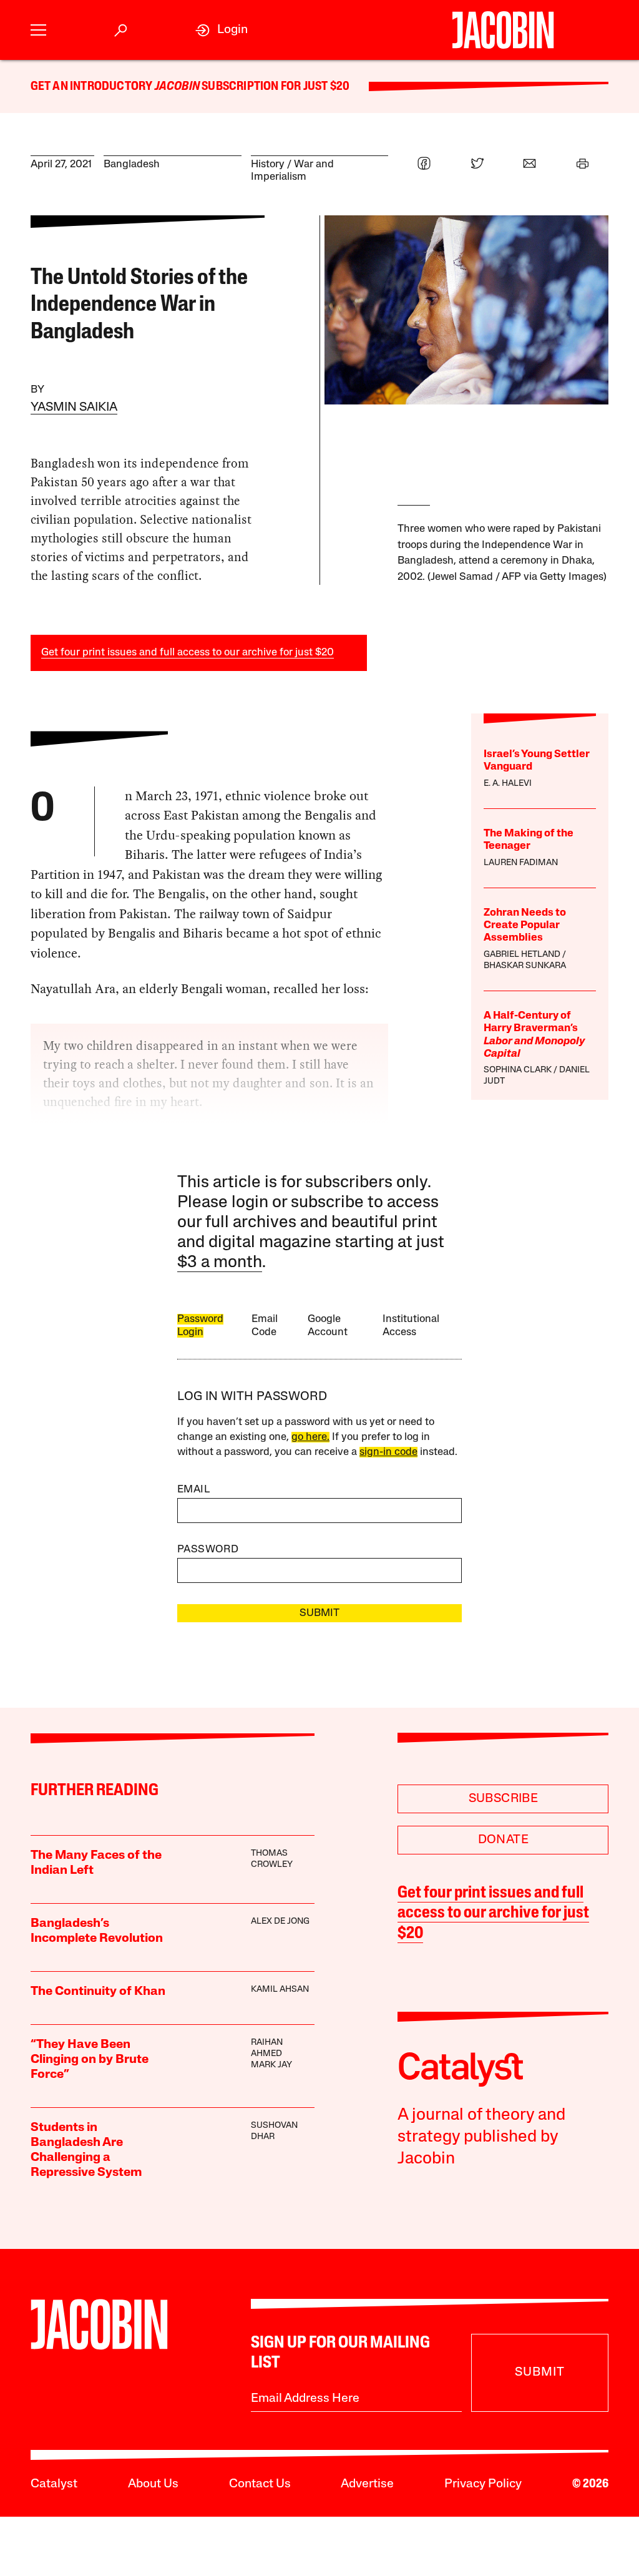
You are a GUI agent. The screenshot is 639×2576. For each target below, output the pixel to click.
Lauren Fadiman (521, 863)
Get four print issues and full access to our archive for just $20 (188, 653)
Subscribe (504, 1799)
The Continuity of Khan (98, 1992)
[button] (38, 30)
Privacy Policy (483, 2484)
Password (208, 1550)
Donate (503, 1840)
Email (193, 1490)
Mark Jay (271, 2065)
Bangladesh (132, 164)
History (268, 164)
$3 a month (220, 1263)
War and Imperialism (292, 171)
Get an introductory (93, 87)
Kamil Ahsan (280, 1990)
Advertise (367, 2484)
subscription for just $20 (275, 87)
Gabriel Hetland (522, 955)
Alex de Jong (280, 1922)
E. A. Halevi (508, 784)
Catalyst (54, 2484)
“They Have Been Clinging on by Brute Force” (90, 2060)
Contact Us (260, 2484)
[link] (222, 30)
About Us (153, 2484)
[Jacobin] (503, 30)
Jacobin (177, 87)
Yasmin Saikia (74, 408)
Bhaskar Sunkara (525, 966)
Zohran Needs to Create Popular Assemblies (525, 926)
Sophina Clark (518, 1070)
